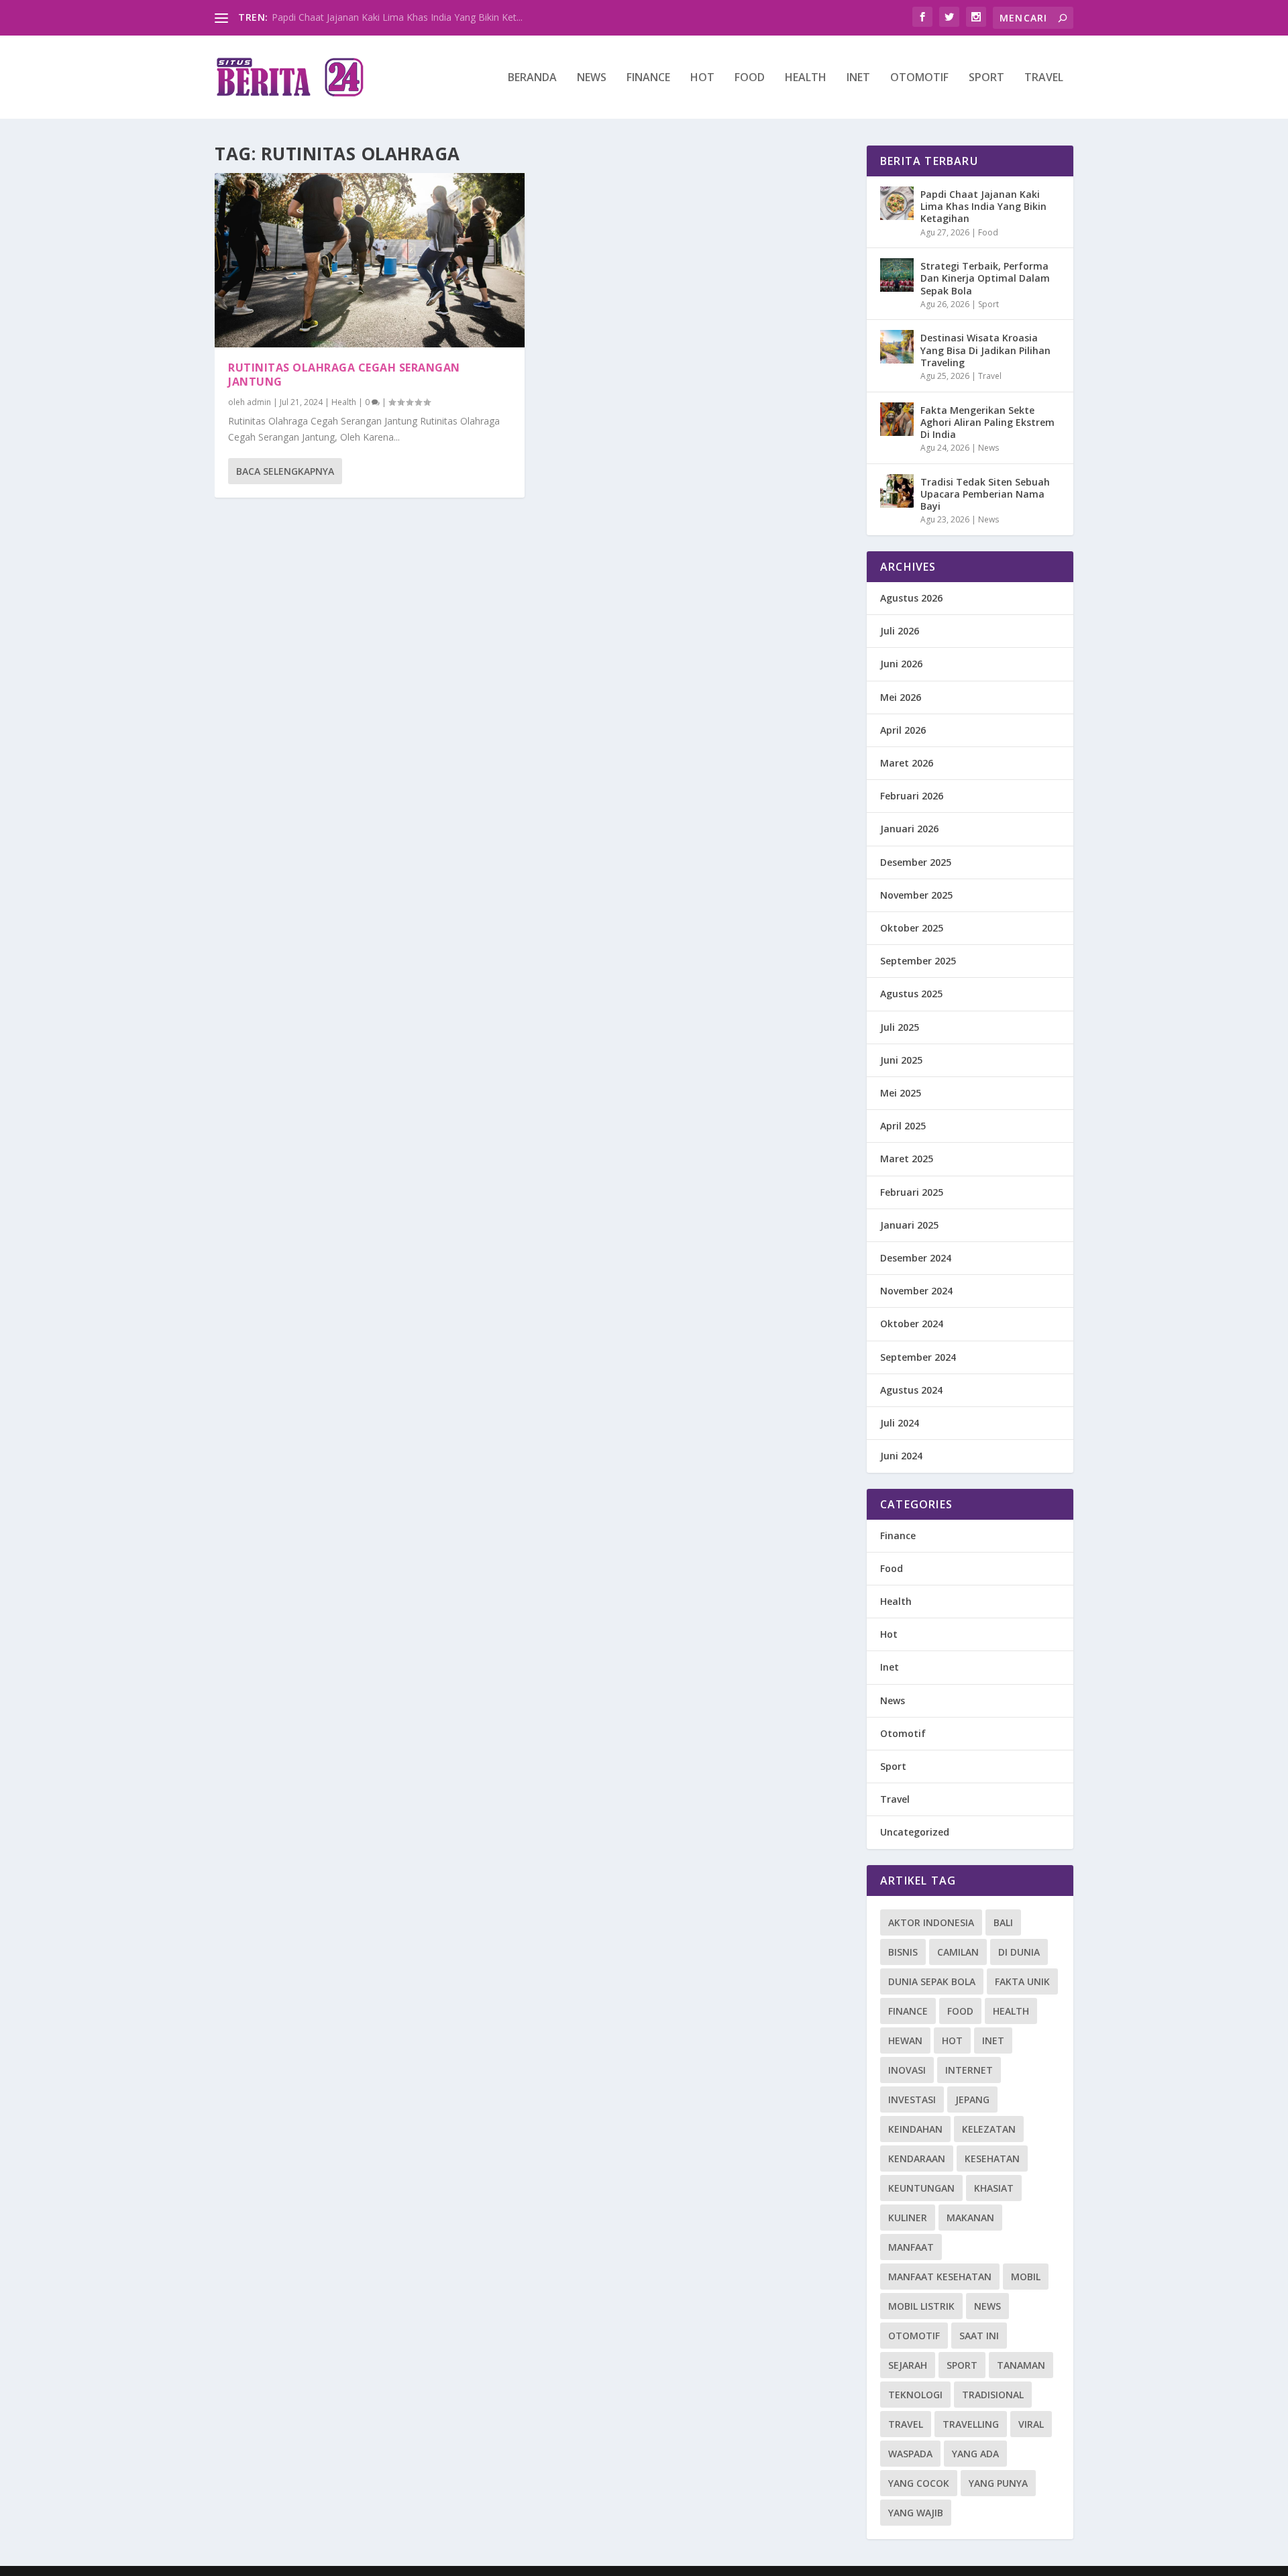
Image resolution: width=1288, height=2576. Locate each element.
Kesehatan (992, 2159)
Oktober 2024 (912, 1324)
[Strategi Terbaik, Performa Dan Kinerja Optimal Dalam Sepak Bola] (897, 275)
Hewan (905, 2040)
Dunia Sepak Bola (932, 1981)
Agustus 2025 (911, 994)
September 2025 (918, 961)
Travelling (971, 2424)
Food (750, 78)
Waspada (910, 2454)
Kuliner (908, 2218)
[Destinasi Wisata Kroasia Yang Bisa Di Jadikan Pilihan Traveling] (897, 347)
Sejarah (908, 2365)
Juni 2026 (901, 664)
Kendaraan (917, 2159)
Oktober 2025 (912, 928)
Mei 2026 (901, 697)
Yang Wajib (916, 2513)
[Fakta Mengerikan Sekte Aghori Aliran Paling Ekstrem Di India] (897, 419)
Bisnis (903, 1952)
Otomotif (919, 78)
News (592, 78)
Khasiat (994, 2188)
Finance (648, 78)
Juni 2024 (901, 1456)
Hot (702, 78)
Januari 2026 (909, 829)
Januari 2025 (909, 1225)
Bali (1003, 1922)
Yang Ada (975, 2454)
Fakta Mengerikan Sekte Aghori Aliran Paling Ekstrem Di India (987, 422)
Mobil (1026, 2277)
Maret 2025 (907, 1159)
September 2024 (918, 1357)
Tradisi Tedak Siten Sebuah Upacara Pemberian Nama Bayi (985, 494)
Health (806, 78)
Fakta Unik (1022, 1981)
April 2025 (903, 1126)
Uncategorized (915, 1832)
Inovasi (907, 2070)
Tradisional (993, 2395)
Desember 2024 (916, 1258)
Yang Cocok (919, 2483)
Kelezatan (989, 2129)
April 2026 (903, 730)
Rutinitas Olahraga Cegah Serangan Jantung (344, 375)
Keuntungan (921, 2188)
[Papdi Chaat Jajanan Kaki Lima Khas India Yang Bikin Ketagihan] (897, 203)
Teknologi (915, 2395)
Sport (986, 78)
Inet (858, 78)
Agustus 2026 (911, 598)
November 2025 (916, 895)
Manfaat (911, 2247)
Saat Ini (979, 2336)
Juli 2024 (900, 1423)
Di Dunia (1019, 1952)
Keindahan (915, 2129)
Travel (1044, 78)
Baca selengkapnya (285, 471)
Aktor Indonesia (931, 1922)
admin (259, 402)
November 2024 (916, 1291)
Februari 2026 (912, 796)
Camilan (958, 1952)
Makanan (970, 2218)
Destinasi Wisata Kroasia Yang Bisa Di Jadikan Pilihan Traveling (985, 350)
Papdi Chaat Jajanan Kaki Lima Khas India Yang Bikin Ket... (397, 17)
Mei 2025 (901, 1093)
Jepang (972, 2099)
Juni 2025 (901, 1060)
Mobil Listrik (921, 2306)
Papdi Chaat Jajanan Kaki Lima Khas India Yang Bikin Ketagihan (983, 206)
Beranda (532, 78)
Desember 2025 (916, 862)
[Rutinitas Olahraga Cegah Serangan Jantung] (370, 260)
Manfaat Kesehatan (940, 2277)
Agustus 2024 (911, 1390)
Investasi (912, 2099)
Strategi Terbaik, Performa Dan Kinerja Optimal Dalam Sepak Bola (985, 278)
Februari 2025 (912, 1192)
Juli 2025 (900, 1027)
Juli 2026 (900, 631)
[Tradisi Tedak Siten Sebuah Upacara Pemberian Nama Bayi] (897, 491)
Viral (1031, 2424)
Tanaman (1021, 2365)
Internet (969, 2070)
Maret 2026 (907, 763)
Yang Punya (998, 2483)
